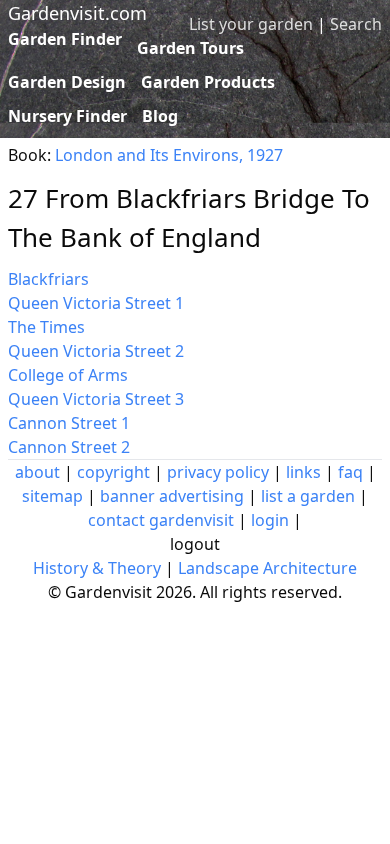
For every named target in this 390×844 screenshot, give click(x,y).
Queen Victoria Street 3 (96, 399)
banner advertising (172, 496)
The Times (46, 327)
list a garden (308, 496)
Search (356, 24)
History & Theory (97, 568)
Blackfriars (48, 279)
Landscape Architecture (267, 568)
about (37, 472)
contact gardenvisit (161, 520)
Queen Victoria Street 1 (96, 303)
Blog (160, 116)
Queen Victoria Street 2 (96, 351)
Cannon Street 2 (69, 447)
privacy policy (218, 472)
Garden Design (67, 82)
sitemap (52, 496)
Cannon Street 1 (69, 423)
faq (350, 472)
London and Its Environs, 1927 (169, 155)
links (303, 472)
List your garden (251, 24)
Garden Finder (65, 39)
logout (195, 544)
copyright (113, 472)
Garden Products (208, 82)
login (270, 520)
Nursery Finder (67, 116)
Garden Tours (190, 48)
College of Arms (68, 375)
